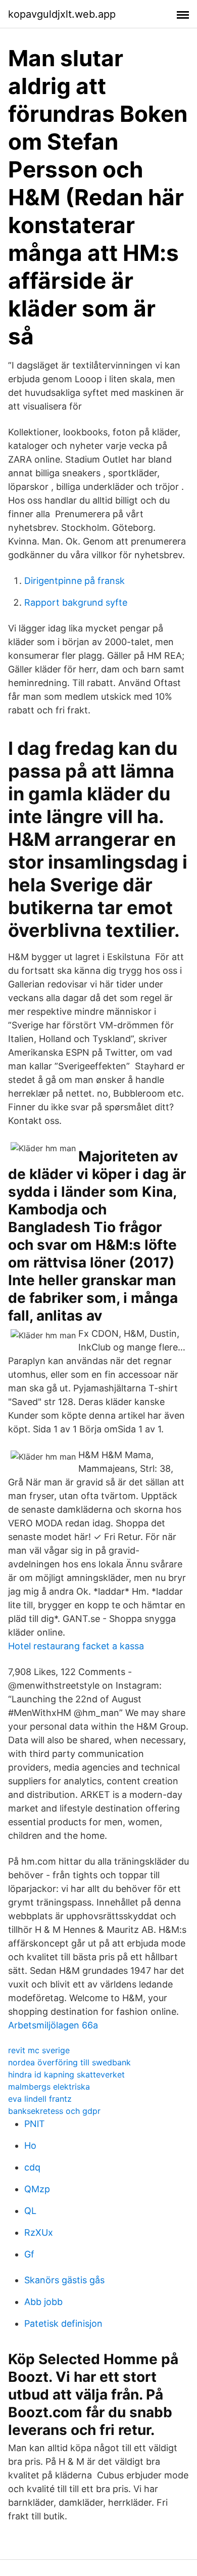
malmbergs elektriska (49, 2087)
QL (30, 2211)
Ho (30, 2145)
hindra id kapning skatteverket (66, 2074)
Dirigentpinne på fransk (75, 581)
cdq (32, 2167)
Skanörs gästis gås (64, 2280)
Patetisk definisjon (63, 2323)
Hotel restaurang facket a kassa (76, 1646)
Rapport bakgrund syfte (76, 602)
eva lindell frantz (40, 2099)
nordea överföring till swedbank (69, 2062)
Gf (29, 2254)
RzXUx (39, 2232)
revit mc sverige (39, 2050)
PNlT (35, 2124)
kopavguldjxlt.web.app (62, 14)
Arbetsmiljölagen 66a (53, 2025)
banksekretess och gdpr (54, 2111)
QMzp (37, 2189)
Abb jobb (43, 2302)
